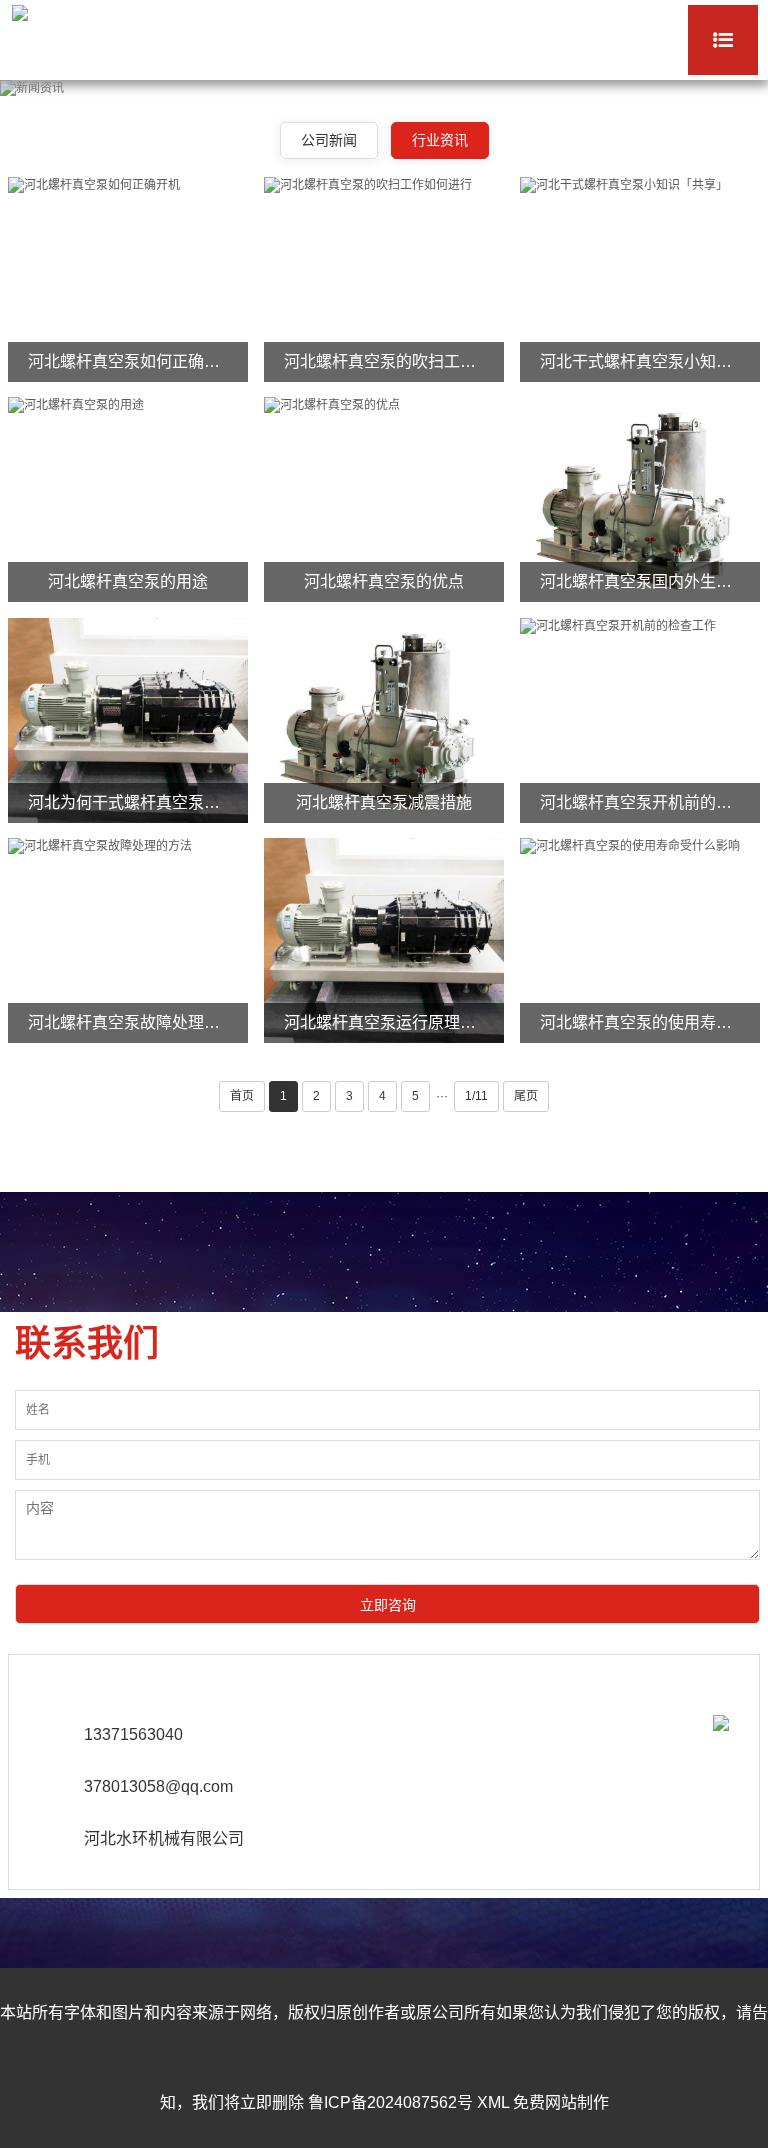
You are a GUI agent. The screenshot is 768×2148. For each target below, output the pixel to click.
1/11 (476, 1096)
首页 (242, 1096)
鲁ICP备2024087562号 (390, 2102)
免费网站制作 (561, 2102)
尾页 (526, 1096)
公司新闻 (329, 140)
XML (493, 2102)
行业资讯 (440, 140)
